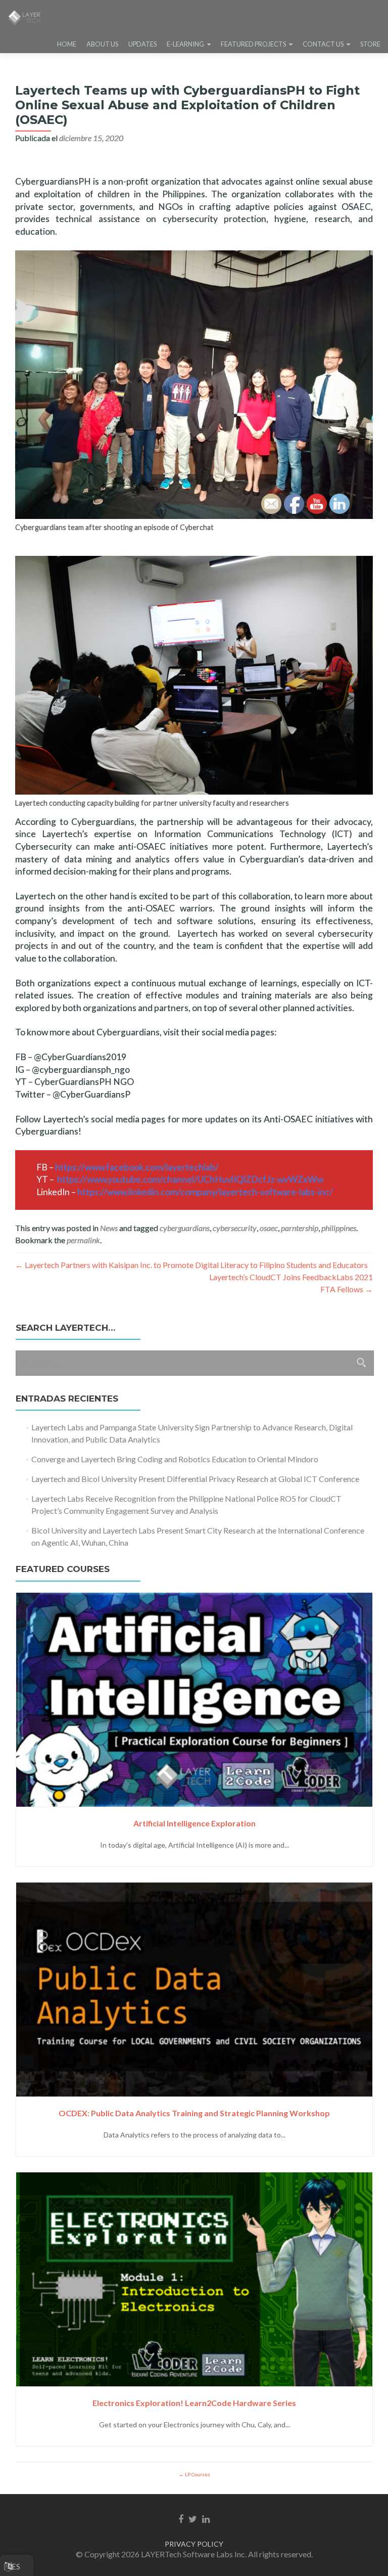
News (109, 1228)
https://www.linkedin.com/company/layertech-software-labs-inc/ (205, 1192)
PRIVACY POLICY (194, 2544)
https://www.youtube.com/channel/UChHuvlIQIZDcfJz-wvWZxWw (190, 1179)
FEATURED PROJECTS (253, 44)
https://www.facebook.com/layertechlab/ (137, 1167)
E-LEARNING (185, 44)
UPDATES (142, 44)
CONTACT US (323, 44)
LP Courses (197, 2474)
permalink (83, 1240)
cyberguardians (185, 1228)
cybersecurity (235, 1228)
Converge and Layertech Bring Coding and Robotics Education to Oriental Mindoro (175, 1459)
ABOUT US (102, 44)
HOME (67, 44)
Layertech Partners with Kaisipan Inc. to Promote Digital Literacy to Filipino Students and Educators (191, 1265)
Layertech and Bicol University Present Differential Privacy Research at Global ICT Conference (195, 1479)
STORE (370, 44)
